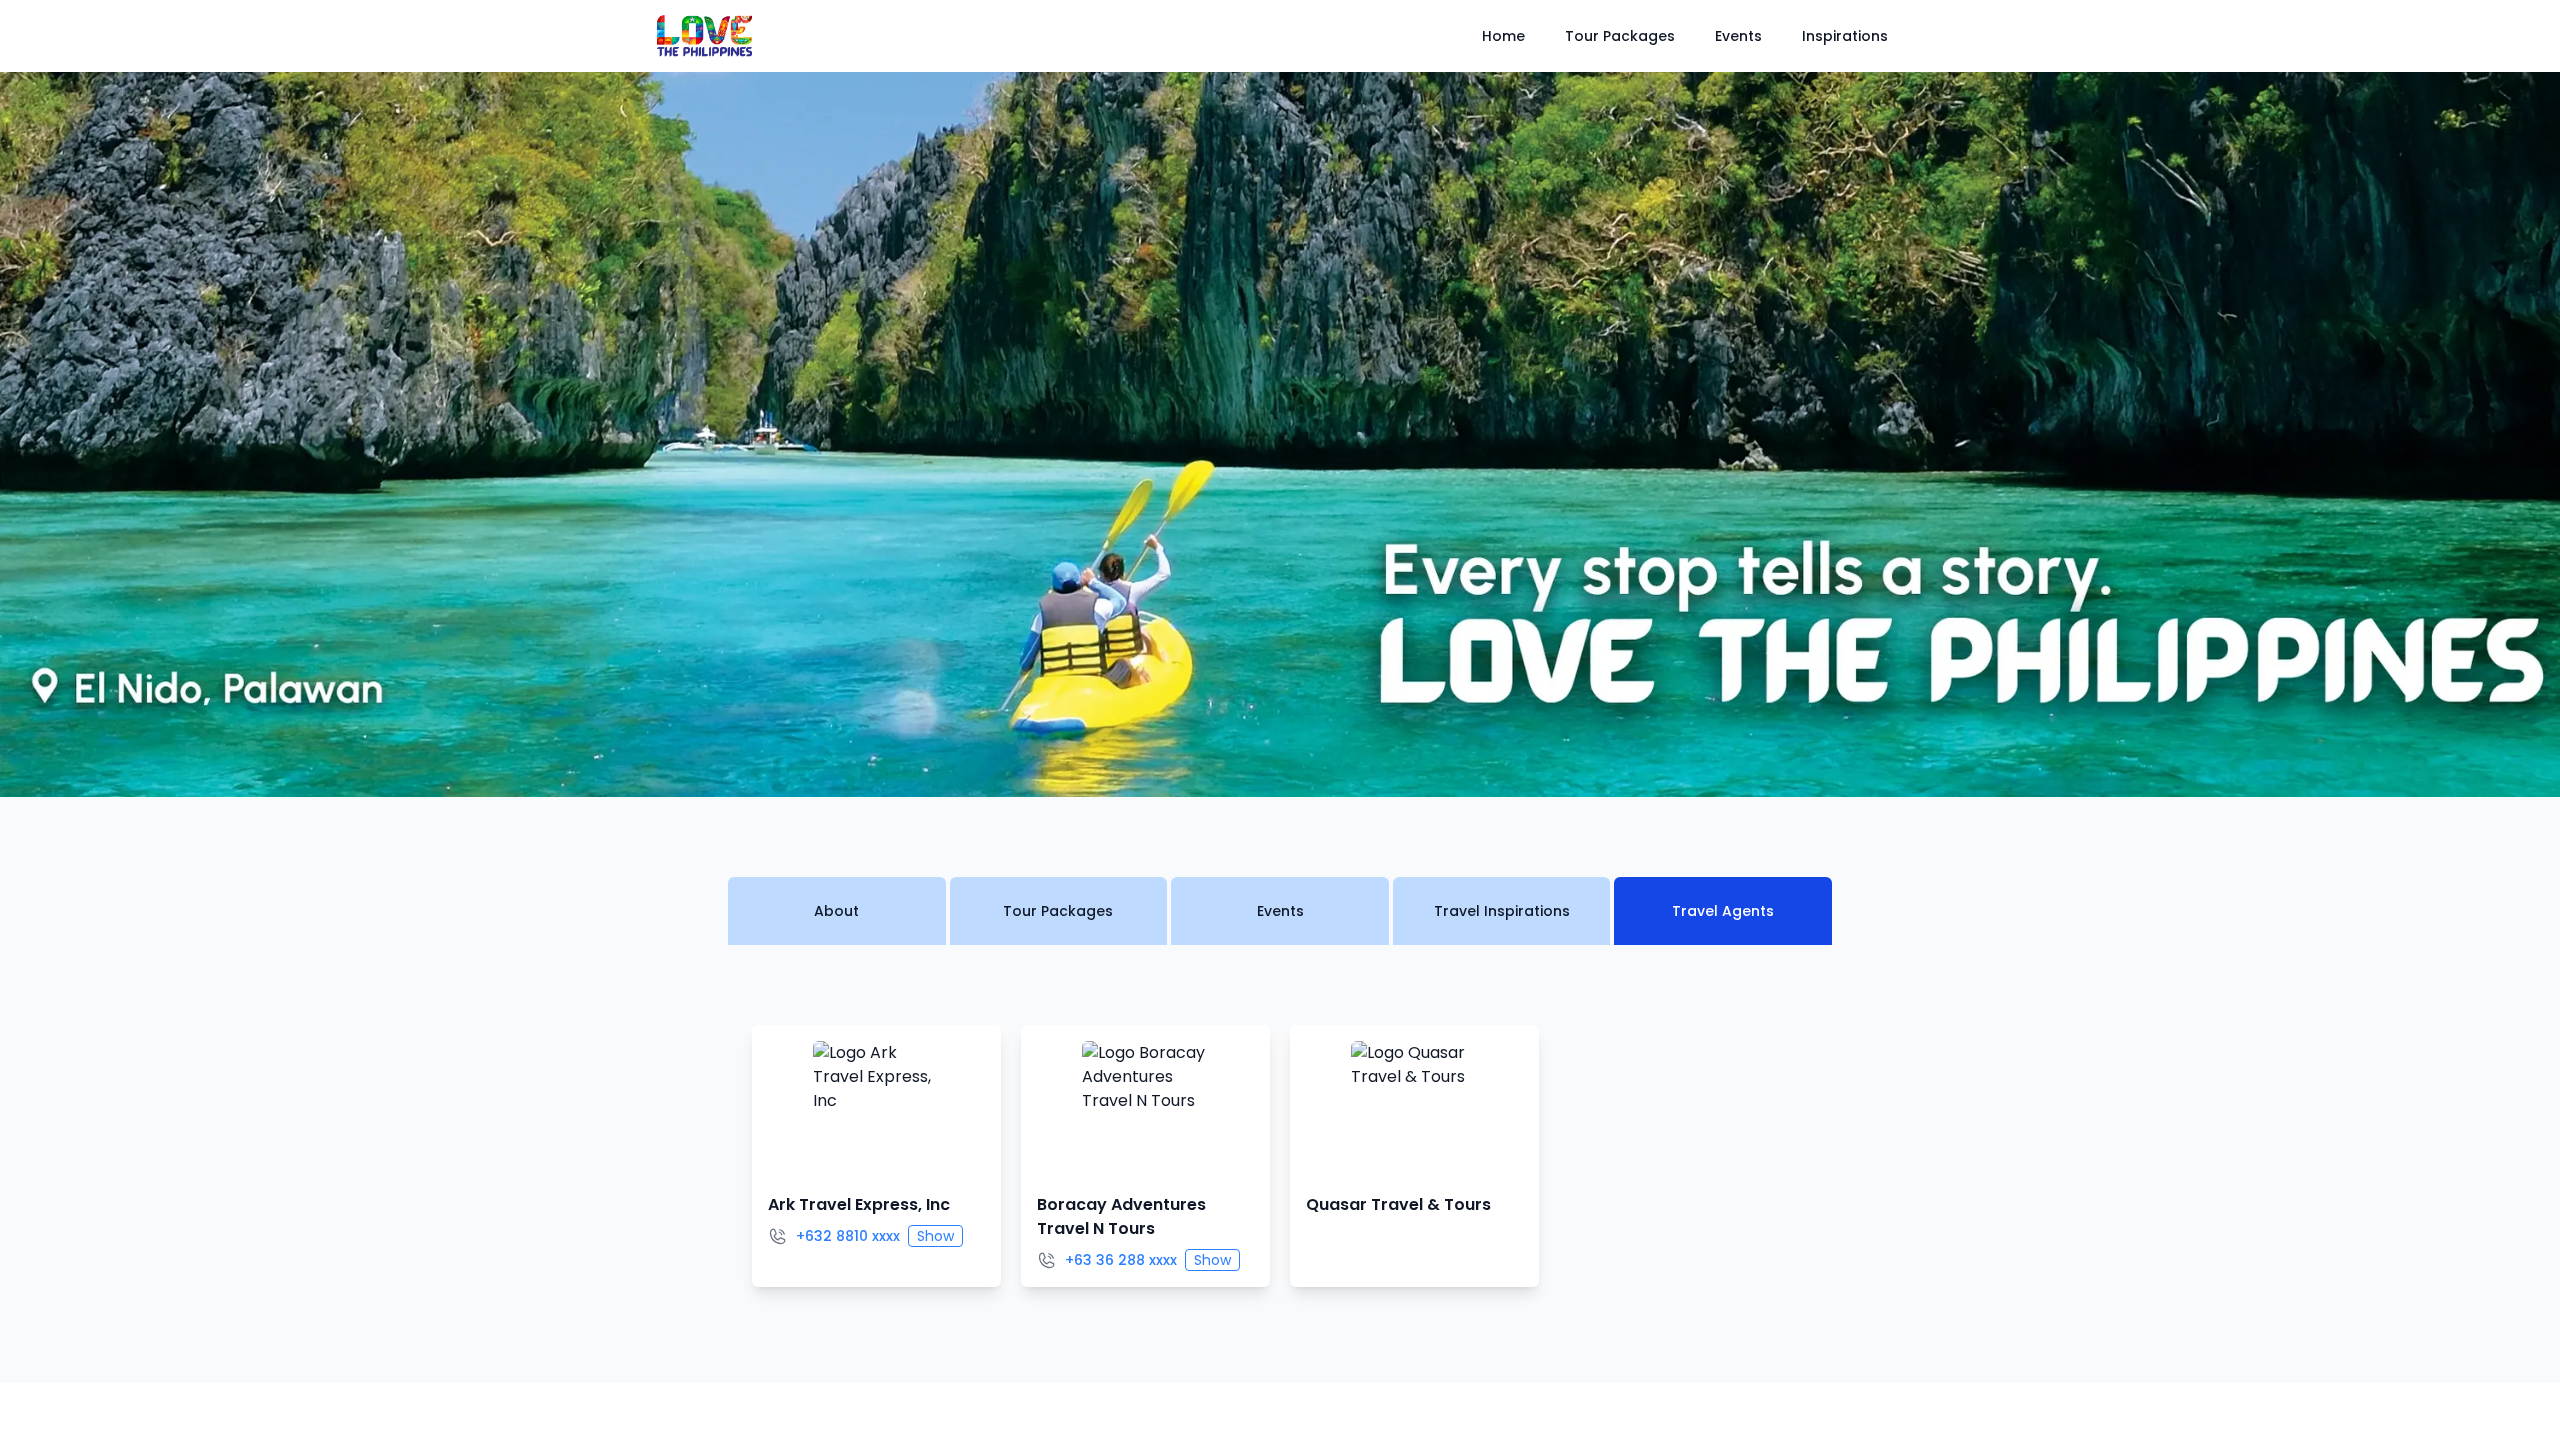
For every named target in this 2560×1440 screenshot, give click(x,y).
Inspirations (1845, 36)
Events (1738, 36)
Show (935, 1236)
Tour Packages (1620, 36)
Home (1503, 36)
